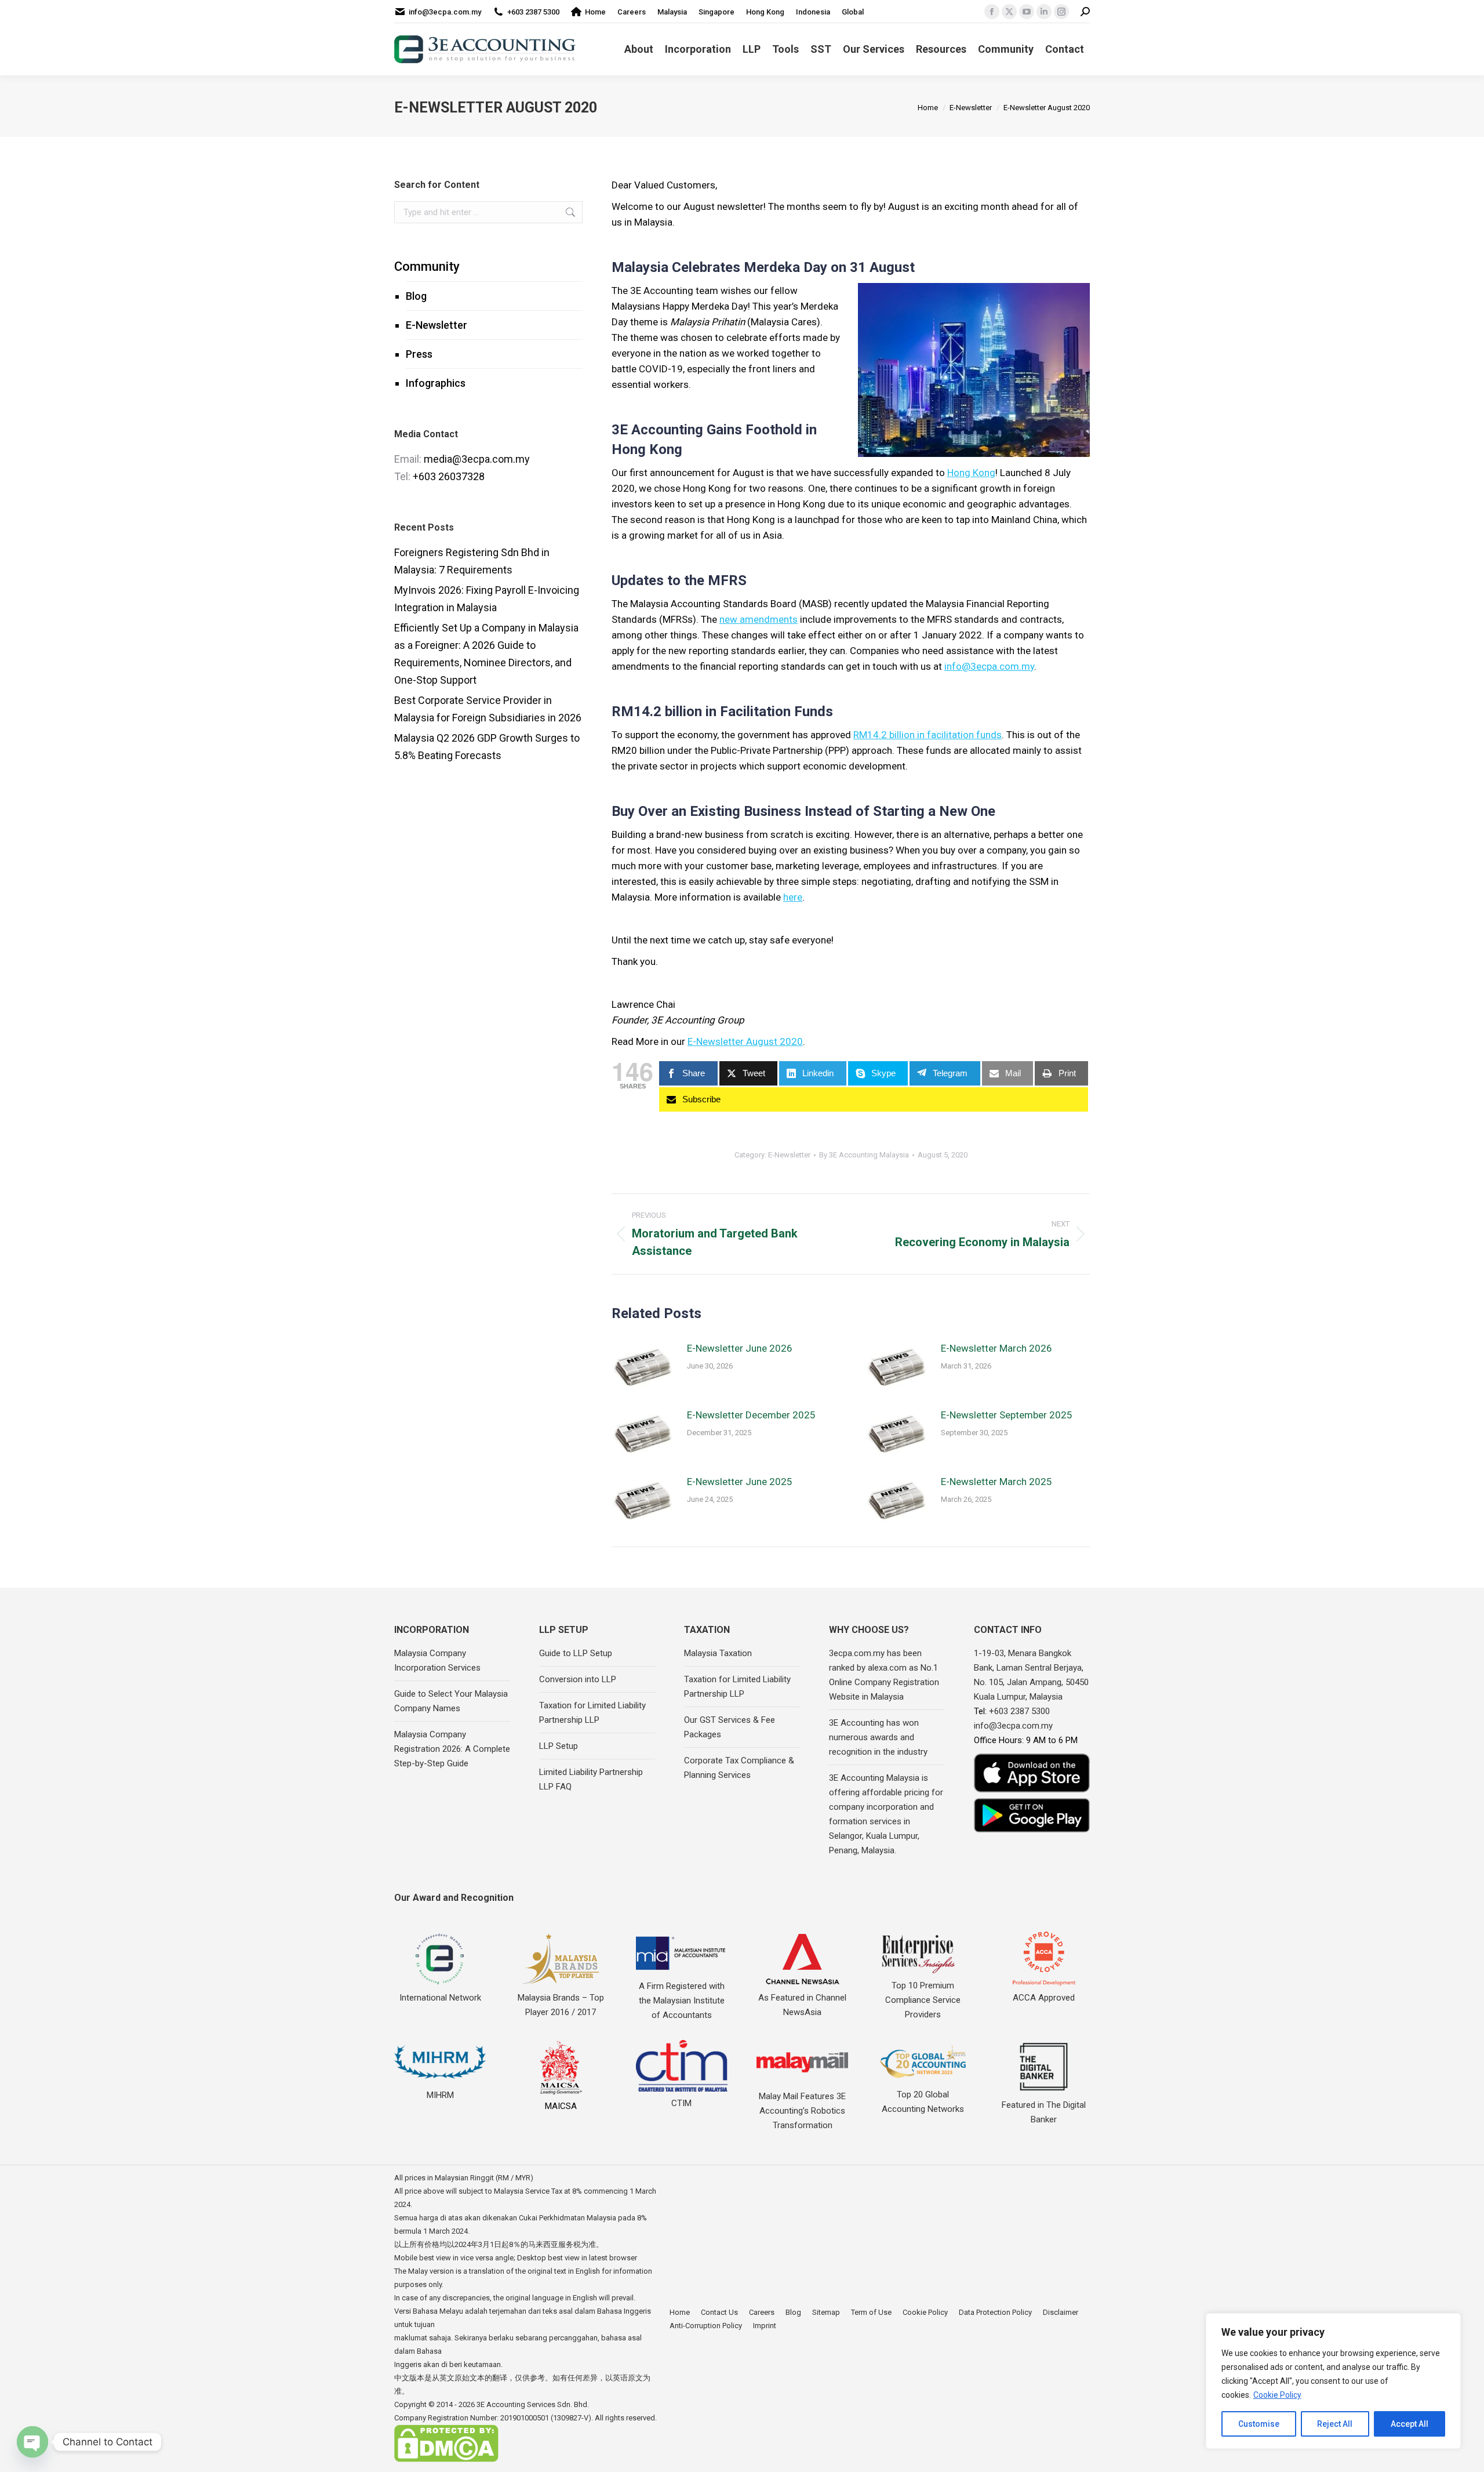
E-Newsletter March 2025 (996, 1482)
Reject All (1335, 2424)
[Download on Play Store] (1032, 1815)
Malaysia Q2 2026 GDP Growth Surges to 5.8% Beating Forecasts (487, 747)
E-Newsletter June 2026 (740, 1348)
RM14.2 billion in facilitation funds (927, 735)
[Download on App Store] (1032, 1773)
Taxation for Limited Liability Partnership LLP (592, 1713)
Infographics (436, 383)
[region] (1333, 2381)
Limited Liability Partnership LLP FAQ (591, 1779)
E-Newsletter (437, 325)
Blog (416, 296)
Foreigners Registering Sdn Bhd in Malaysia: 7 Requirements (472, 561)
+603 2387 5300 (533, 12)
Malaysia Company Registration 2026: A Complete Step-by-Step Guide (452, 1749)
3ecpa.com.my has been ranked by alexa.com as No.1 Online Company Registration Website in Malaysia (884, 1675)
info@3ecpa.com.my (445, 12)
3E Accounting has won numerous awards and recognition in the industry (878, 1737)
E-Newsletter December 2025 (751, 1415)
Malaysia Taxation (718, 1653)
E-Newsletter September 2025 (1007, 1415)
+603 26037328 (449, 476)
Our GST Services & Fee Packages (730, 1727)
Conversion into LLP (578, 1679)
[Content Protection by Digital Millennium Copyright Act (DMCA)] (446, 2460)
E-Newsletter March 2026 (996, 1348)
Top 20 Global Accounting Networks (923, 2102)
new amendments (759, 619)
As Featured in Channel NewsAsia (802, 2005)
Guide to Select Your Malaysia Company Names (451, 1701)
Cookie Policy (1277, 2395)
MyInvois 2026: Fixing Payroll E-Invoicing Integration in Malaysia (487, 599)
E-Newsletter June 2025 (740, 1482)
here (793, 897)
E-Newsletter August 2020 (745, 1041)
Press (419, 354)
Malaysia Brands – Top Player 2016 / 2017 (561, 2005)
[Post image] (643, 1367)
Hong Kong (971, 473)
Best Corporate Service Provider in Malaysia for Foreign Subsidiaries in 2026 (488, 709)
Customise (1259, 2424)
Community (427, 266)
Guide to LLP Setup (576, 1653)
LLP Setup (559, 1746)
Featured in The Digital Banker (1044, 2112)
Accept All (1410, 2424)
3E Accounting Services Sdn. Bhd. (533, 2404)
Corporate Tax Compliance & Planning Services (739, 1768)
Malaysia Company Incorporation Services (437, 1660)
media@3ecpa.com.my (477, 459)
